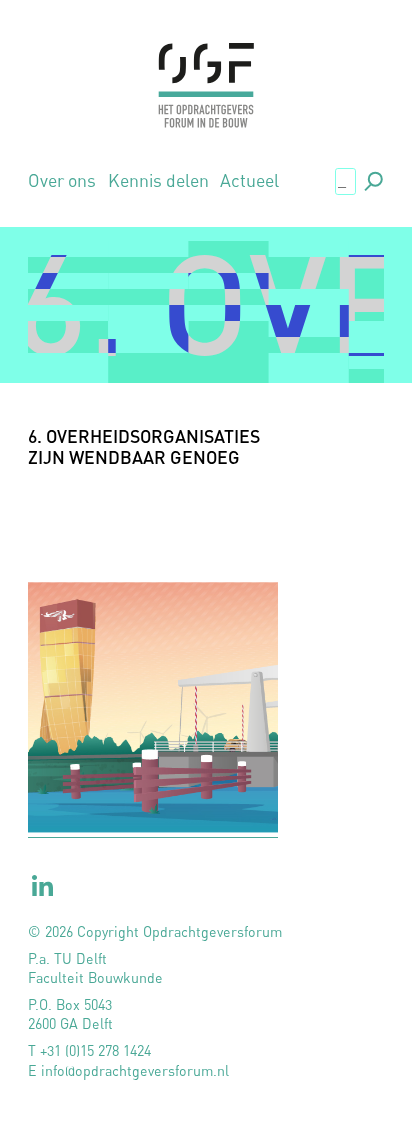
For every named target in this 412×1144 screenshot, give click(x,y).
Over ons (62, 181)
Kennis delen (158, 181)
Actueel (249, 181)
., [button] (372, 179)
